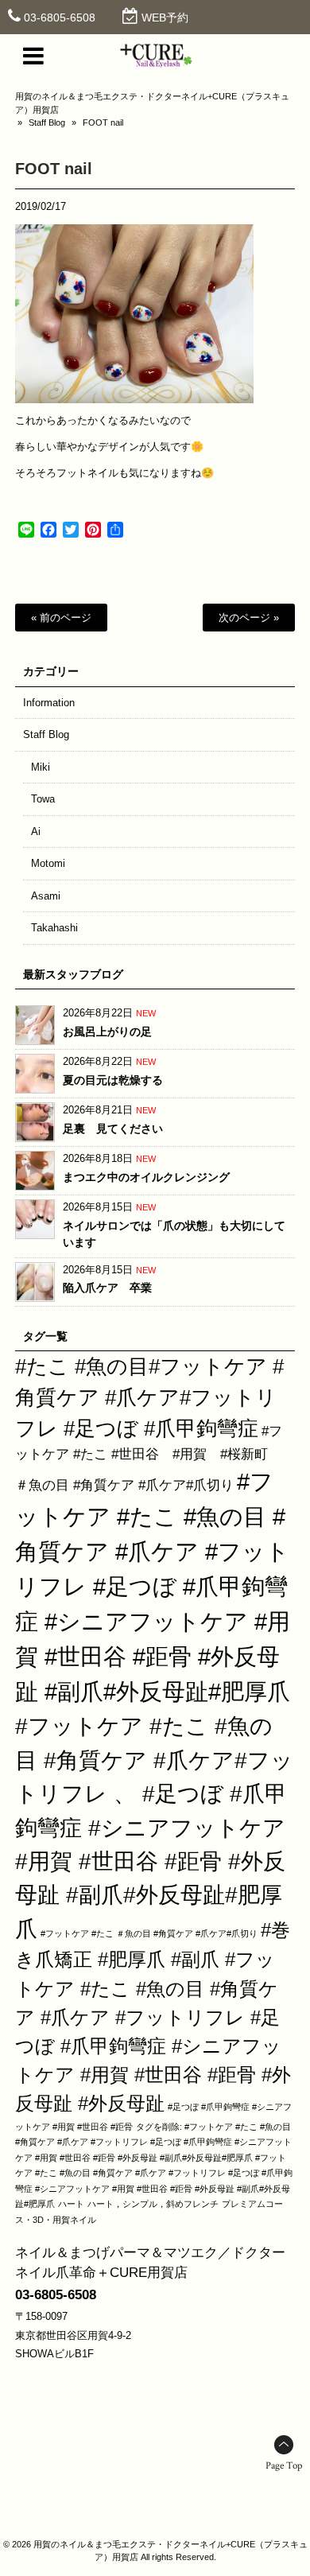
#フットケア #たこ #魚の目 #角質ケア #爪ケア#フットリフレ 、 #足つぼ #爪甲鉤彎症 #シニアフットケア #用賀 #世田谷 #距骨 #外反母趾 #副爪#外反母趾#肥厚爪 (154, 1827)
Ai (36, 831)
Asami (46, 896)
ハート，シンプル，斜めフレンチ (153, 2204)
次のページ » (249, 618)
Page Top (284, 2466)
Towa (43, 799)
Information (49, 703)
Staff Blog (47, 122)
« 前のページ (61, 618)
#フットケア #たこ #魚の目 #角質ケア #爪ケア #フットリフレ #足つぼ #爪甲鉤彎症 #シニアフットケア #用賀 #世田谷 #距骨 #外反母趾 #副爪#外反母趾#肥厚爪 (153, 1586)
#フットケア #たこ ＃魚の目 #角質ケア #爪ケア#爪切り (149, 1933)
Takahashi (54, 928)
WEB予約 (165, 17)
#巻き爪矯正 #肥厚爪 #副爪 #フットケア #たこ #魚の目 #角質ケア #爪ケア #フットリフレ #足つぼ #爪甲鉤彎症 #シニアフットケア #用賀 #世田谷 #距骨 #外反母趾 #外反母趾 (153, 2017)
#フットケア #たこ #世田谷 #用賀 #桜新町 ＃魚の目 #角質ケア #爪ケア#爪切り (149, 1458)
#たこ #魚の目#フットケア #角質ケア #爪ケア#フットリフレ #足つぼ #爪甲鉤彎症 (149, 1397)
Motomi (48, 863)
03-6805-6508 (60, 17)
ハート (71, 2204)
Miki (41, 767)
